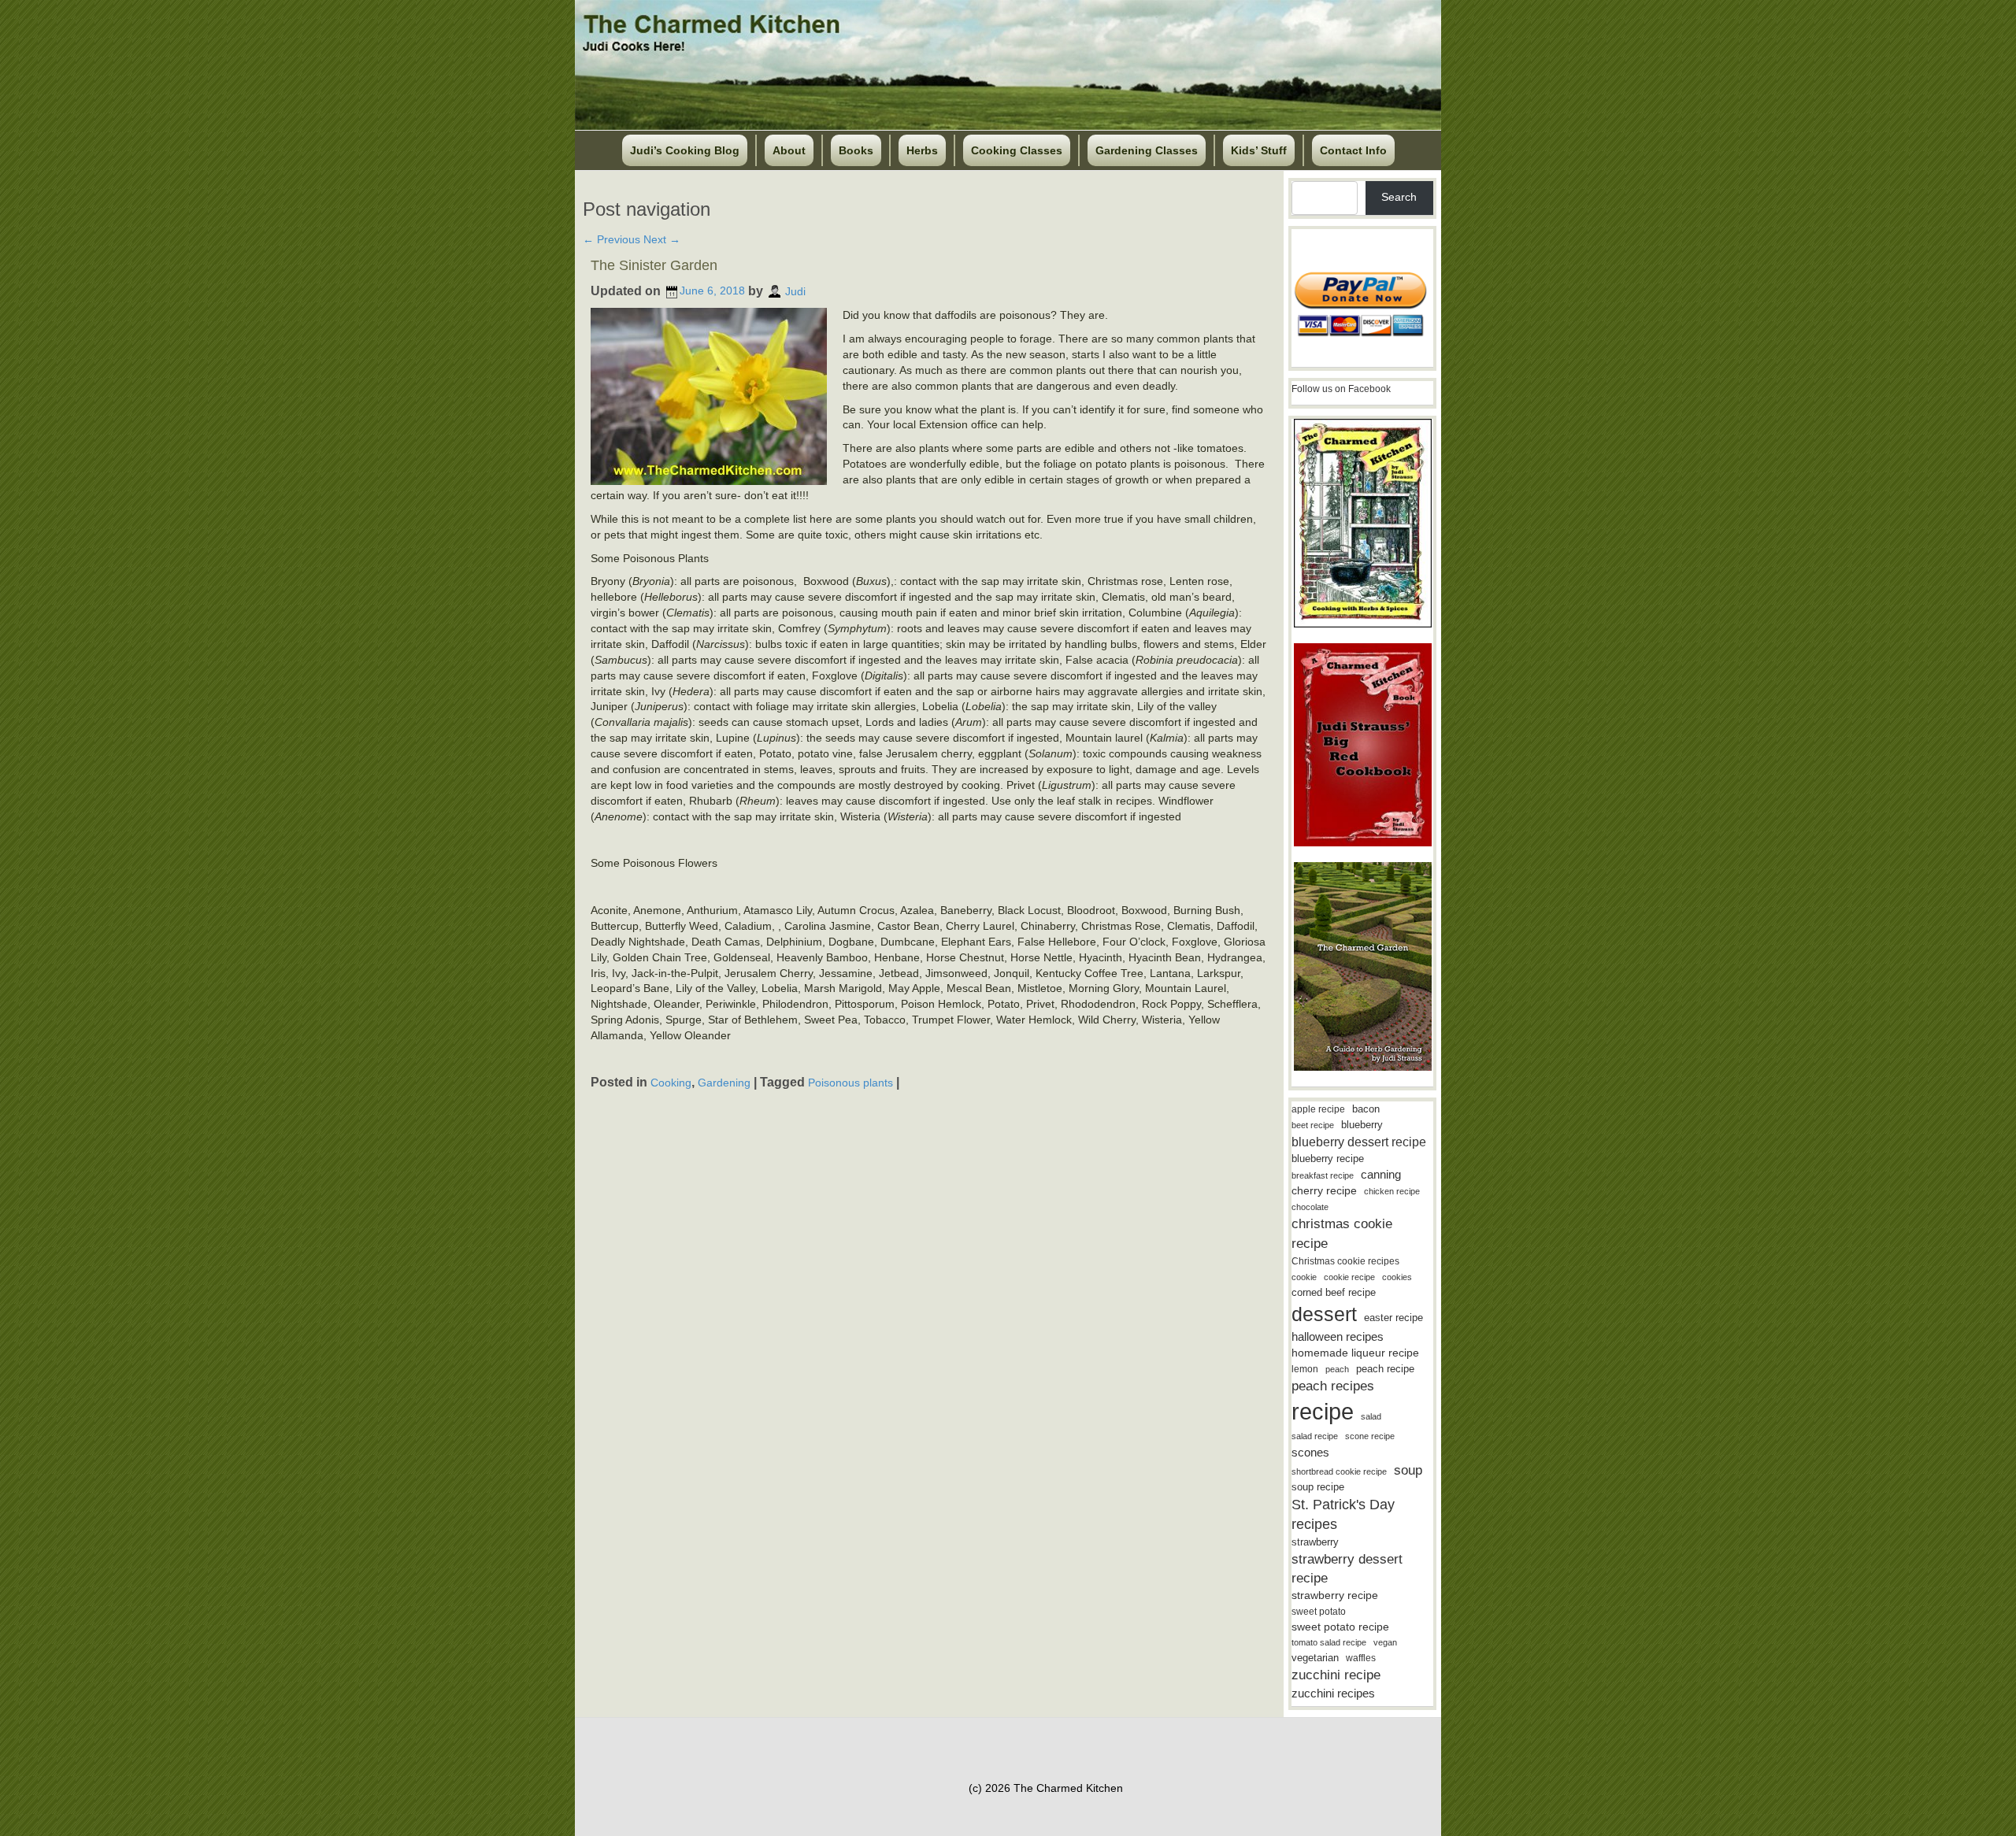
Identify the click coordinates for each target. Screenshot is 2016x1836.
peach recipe (1385, 1369)
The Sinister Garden (654, 265)
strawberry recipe (1335, 1595)
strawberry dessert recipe (1347, 1569)
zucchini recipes (1333, 1693)
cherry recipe (1324, 1191)
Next (662, 239)
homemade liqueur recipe (1355, 1353)
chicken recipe (1392, 1191)
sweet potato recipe (1340, 1627)
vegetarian (1315, 1658)
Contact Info (1353, 150)
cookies (1397, 1277)
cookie (1304, 1277)
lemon (1305, 1369)
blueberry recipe (1328, 1159)
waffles (1361, 1658)
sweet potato (1319, 1612)
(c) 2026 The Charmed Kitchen (1046, 1788)
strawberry (1315, 1542)
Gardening (724, 1083)
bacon (1366, 1109)
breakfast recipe (1323, 1175)
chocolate (1310, 1207)
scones (1310, 1452)
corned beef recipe (1334, 1293)
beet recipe (1313, 1125)
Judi (795, 291)
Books (856, 150)
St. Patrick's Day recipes (1343, 1514)
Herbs (922, 150)
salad (1371, 1416)
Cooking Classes (1017, 150)
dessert (1324, 1314)
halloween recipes (1338, 1336)
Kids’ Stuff (1259, 150)
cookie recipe (1349, 1277)
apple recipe (1318, 1109)
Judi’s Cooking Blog (685, 150)
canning (1381, 1175)
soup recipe (1318, 1487)
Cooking (671, 1083)
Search (1399, 197)
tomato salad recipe (1329, 1642)
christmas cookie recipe (1342, 1233)
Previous (611, 239)
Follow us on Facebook (1341, 389)
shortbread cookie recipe (1339, 1471)
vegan (1385, 1642)
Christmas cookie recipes (1345, 1261)
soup (1408, 1470)
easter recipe (1393, 1318)
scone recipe (1370, 1436)
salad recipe (1315, 1436)
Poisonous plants (850, 1083)
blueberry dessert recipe (1359, 1142)
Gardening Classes (1147, 150)
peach (1337, 1369)
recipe (1323, 1411)
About (789, 150)
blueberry (1362, 1125)
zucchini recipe (1336, 1675)
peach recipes (1333, 1386)
